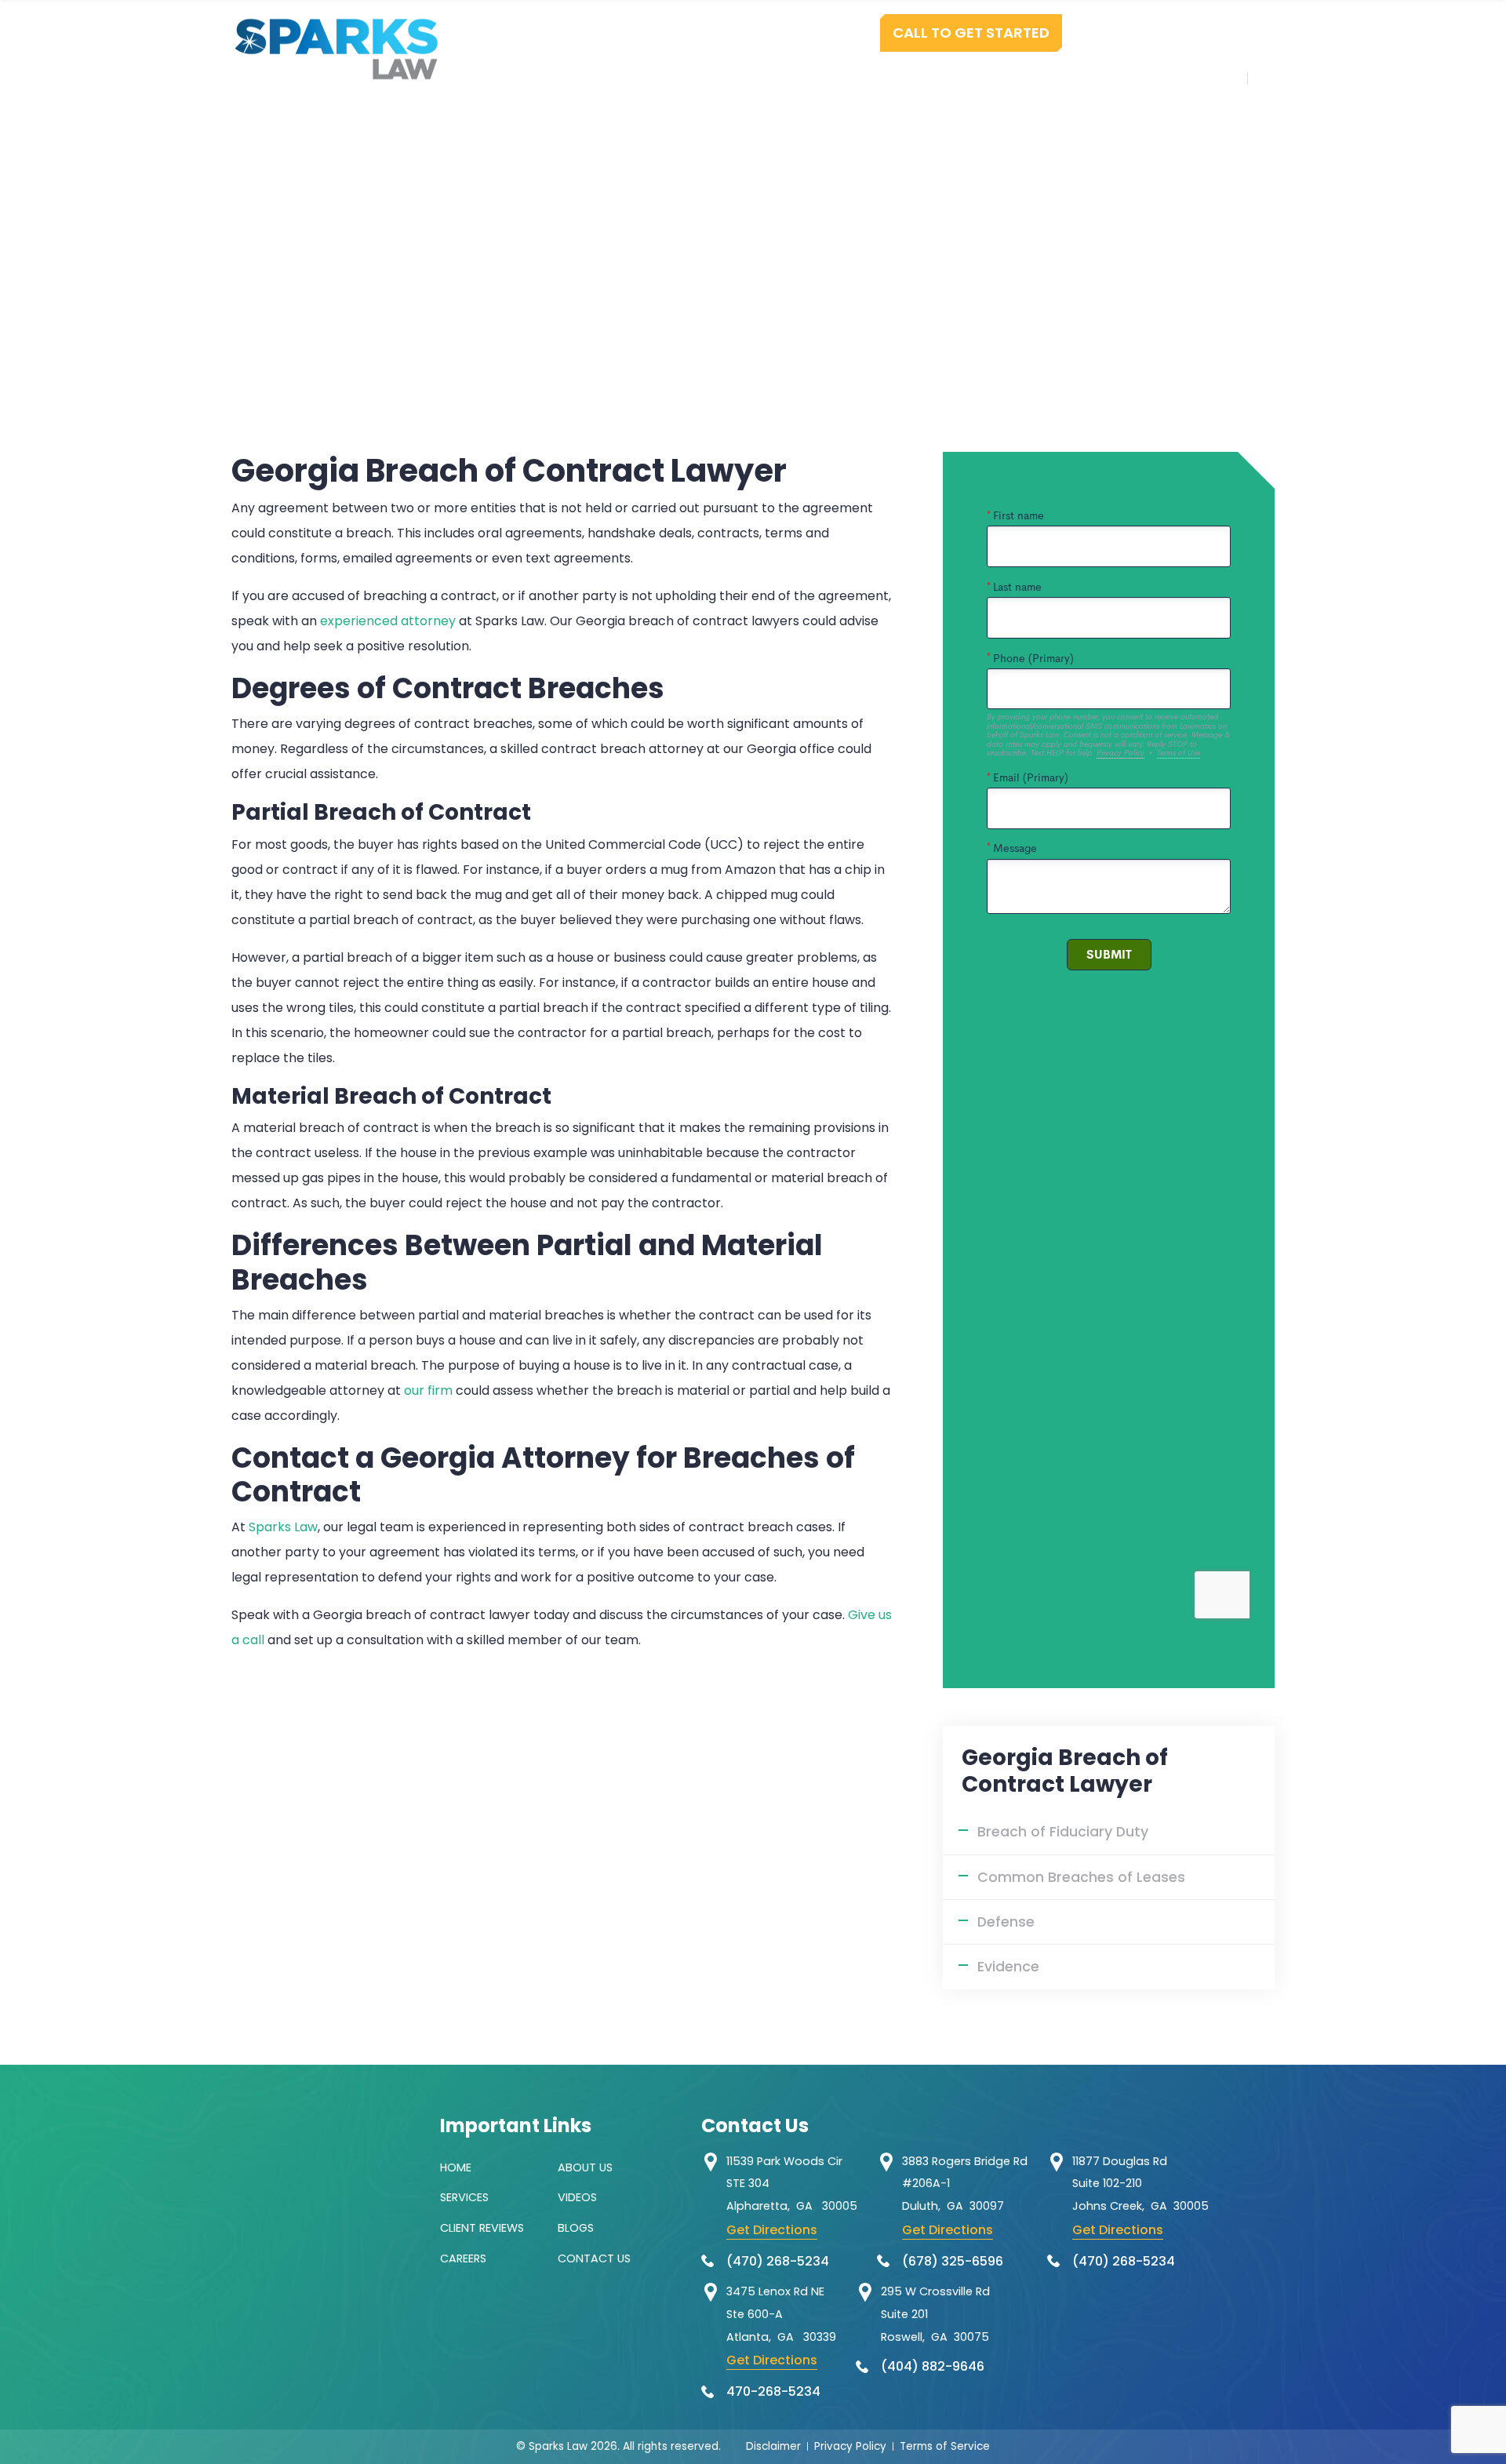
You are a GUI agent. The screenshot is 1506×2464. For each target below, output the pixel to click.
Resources (946, 78)
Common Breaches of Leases (1081, 1877)
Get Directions (772, 2230)
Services (757, 78)
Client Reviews (482, 2228)
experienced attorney (388, 621)
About (673, 78)
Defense (1006, 1922)
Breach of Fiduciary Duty (1063, 1832)
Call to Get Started (971, 33)
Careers (463, 2258)
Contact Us (1186, 78)
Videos (577, 2197)
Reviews (847, 78)
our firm (428, 1390)
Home (600, 78)
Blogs (576, 2228)
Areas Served (1064, 78)
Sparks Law (283, 1527)
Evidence (1008, 1967)
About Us (585, 2167)
